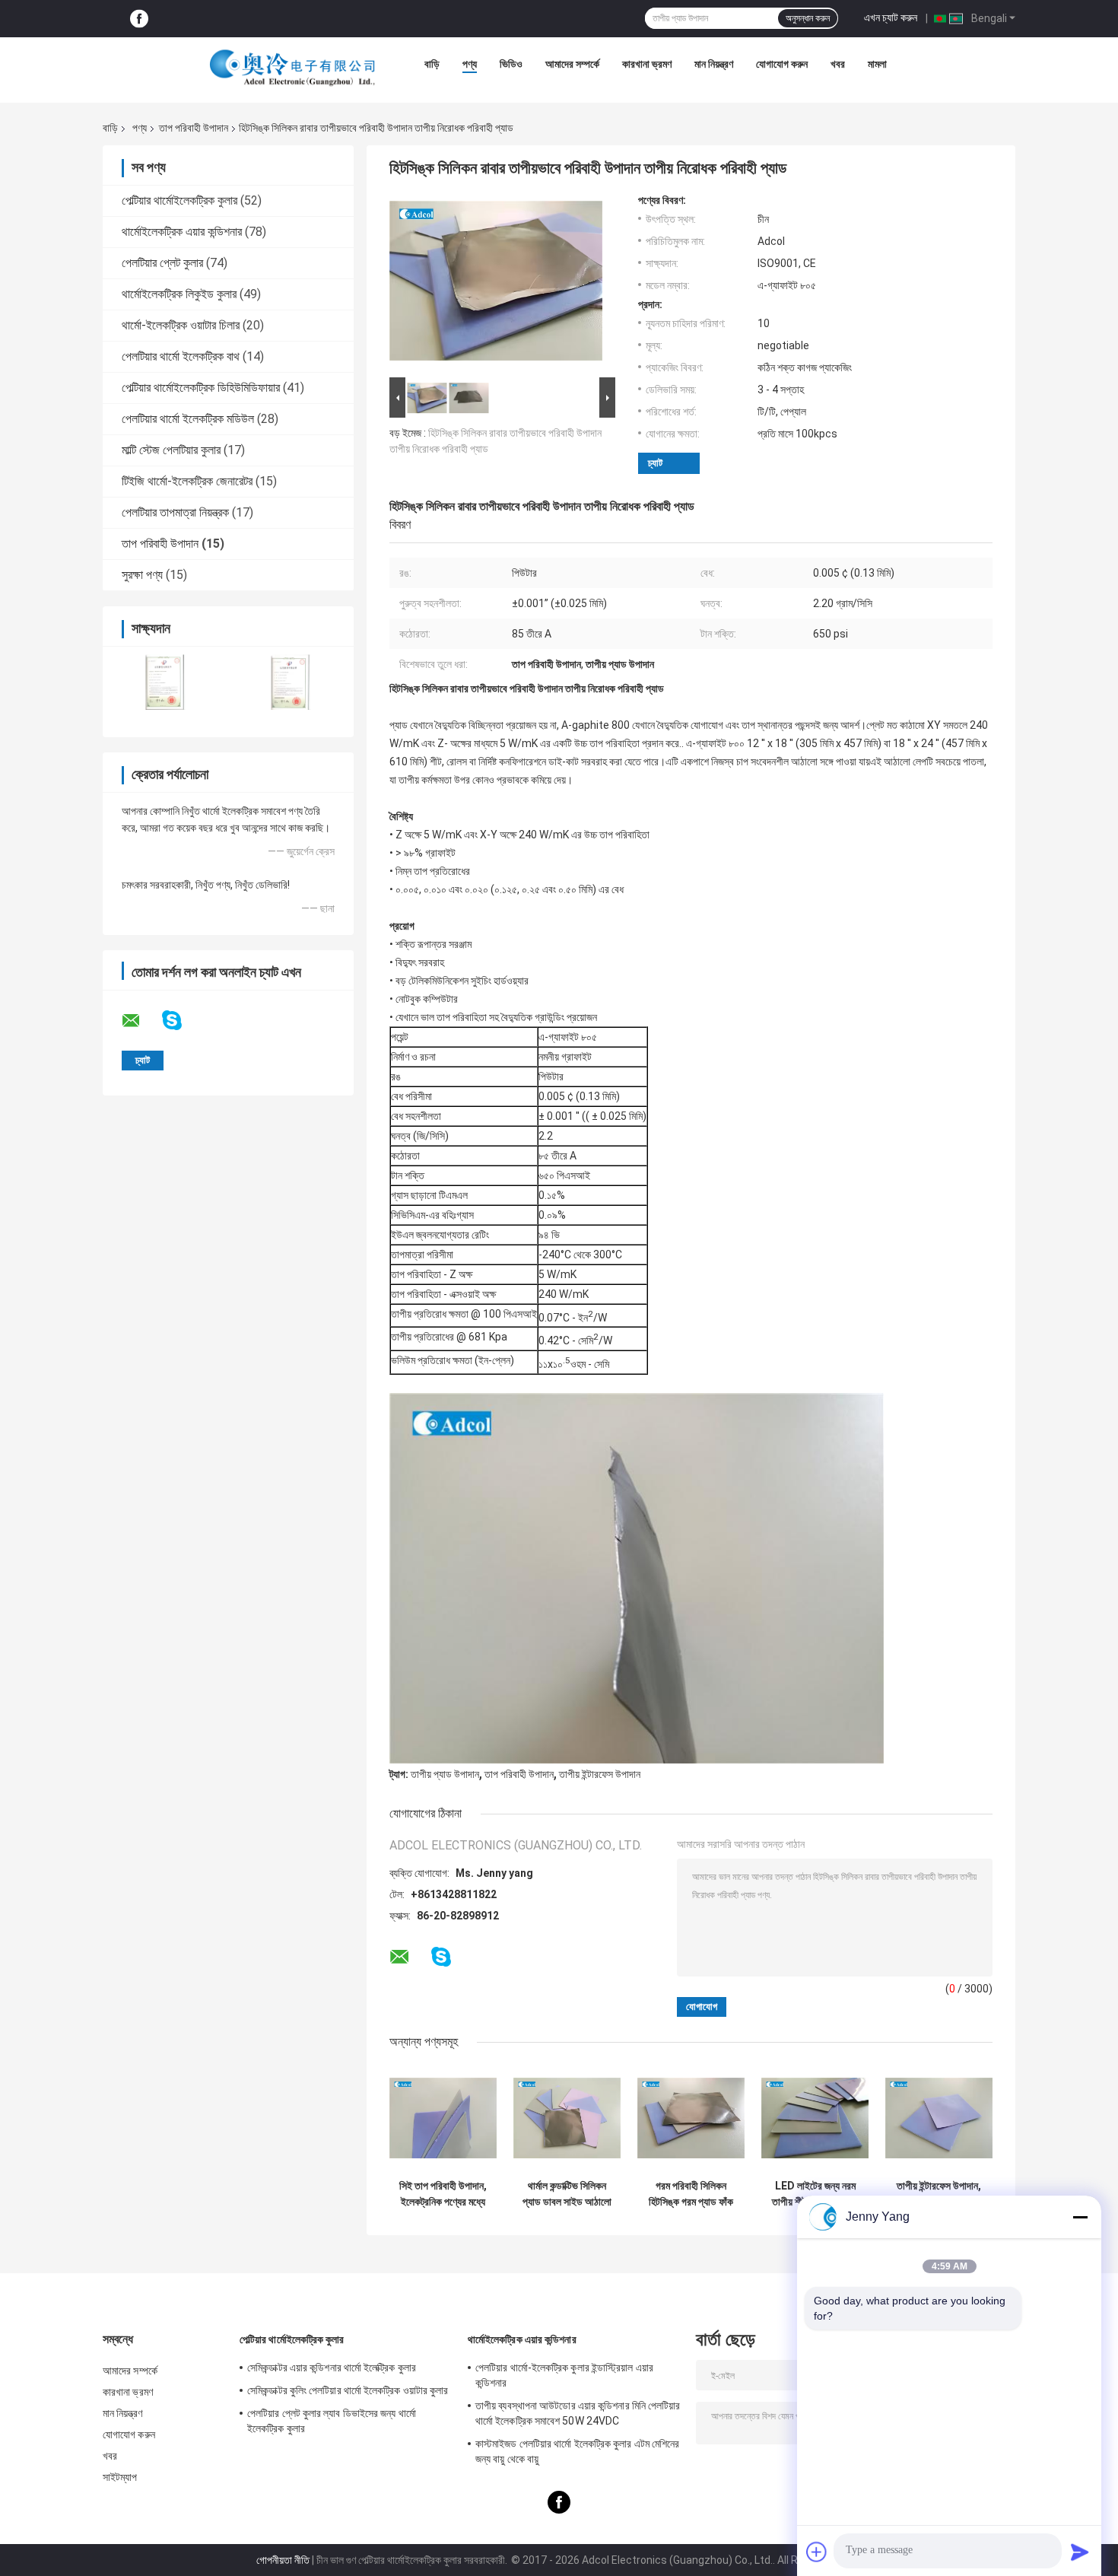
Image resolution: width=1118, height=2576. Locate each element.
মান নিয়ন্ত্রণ (714, 64)
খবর (838, 64)
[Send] (1080, 2552)
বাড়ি (432, 64)
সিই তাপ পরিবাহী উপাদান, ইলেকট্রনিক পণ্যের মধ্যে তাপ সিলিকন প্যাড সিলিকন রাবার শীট (443, 2194)
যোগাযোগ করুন (782, 64)
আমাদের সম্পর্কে (572, 64)
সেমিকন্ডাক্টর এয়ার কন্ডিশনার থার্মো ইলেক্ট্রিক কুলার (332, 2368)
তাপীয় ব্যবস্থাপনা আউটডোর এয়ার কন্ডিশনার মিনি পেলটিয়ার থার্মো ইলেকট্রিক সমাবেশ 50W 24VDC (578, 2413)
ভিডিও (511, 64)
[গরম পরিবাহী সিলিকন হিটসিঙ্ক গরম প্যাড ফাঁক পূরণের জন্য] (691, 2118)
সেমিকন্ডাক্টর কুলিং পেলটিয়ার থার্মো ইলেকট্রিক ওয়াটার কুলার (348, 2390)
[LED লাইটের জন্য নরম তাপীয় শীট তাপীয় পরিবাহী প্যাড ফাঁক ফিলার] (815, 2118)
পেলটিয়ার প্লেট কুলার (162, 263)
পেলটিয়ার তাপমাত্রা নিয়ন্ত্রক (175, 512)
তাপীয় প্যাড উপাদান (445, 1774)
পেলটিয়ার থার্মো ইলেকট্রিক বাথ (181, 356)
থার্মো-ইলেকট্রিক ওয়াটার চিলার (181, 325)
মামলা (877, 64)
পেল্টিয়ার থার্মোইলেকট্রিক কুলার (179, 200)
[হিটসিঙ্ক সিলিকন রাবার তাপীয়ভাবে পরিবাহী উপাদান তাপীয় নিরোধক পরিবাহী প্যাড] (496, 284)
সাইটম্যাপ (120, 2477)
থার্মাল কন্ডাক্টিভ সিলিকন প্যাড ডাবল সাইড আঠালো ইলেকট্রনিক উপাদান (567, 2194)
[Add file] (817, 2552)
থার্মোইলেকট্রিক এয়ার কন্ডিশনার (182, 232)
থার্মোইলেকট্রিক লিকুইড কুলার (179, 294)
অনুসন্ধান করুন (808, 18)
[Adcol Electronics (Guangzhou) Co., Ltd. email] (141, 1021)
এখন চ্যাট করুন (891, 17)
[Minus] (1080, 2217)
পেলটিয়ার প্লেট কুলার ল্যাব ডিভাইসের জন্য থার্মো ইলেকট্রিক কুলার (332, 2421)
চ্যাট (655, 463)
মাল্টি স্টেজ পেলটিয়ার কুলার (171, 450)
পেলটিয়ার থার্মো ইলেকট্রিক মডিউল (188, 419)
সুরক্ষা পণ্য (142, 575)
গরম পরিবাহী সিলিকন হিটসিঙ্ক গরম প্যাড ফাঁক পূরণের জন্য (691, 2194)
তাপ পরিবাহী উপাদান (194, 128)
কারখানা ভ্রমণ (647, 64)
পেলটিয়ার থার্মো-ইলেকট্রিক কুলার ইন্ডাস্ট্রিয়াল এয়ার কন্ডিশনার (564, 2375)
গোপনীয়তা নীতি (283, 2560)
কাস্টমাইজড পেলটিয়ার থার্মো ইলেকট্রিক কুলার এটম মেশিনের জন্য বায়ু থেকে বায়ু (577, 2451)
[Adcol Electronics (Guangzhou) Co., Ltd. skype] (181, 1021)
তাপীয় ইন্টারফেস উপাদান (600, 1774)
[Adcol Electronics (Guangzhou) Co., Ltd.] (293, 68)
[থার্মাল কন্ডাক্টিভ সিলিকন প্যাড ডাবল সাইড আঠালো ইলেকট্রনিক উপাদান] (567, 2118)
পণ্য (470, 64)
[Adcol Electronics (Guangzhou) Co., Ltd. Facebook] (139, 19)
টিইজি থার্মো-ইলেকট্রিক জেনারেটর (187, 481)
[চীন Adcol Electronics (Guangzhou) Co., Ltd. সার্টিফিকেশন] (165, 682)
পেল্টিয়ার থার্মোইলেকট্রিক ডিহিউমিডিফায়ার (201, 388)
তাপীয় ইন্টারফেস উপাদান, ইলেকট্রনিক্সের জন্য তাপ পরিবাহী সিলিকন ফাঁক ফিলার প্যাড (939, 2194)
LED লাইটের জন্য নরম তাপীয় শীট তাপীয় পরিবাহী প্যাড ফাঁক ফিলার (815, 2194)
